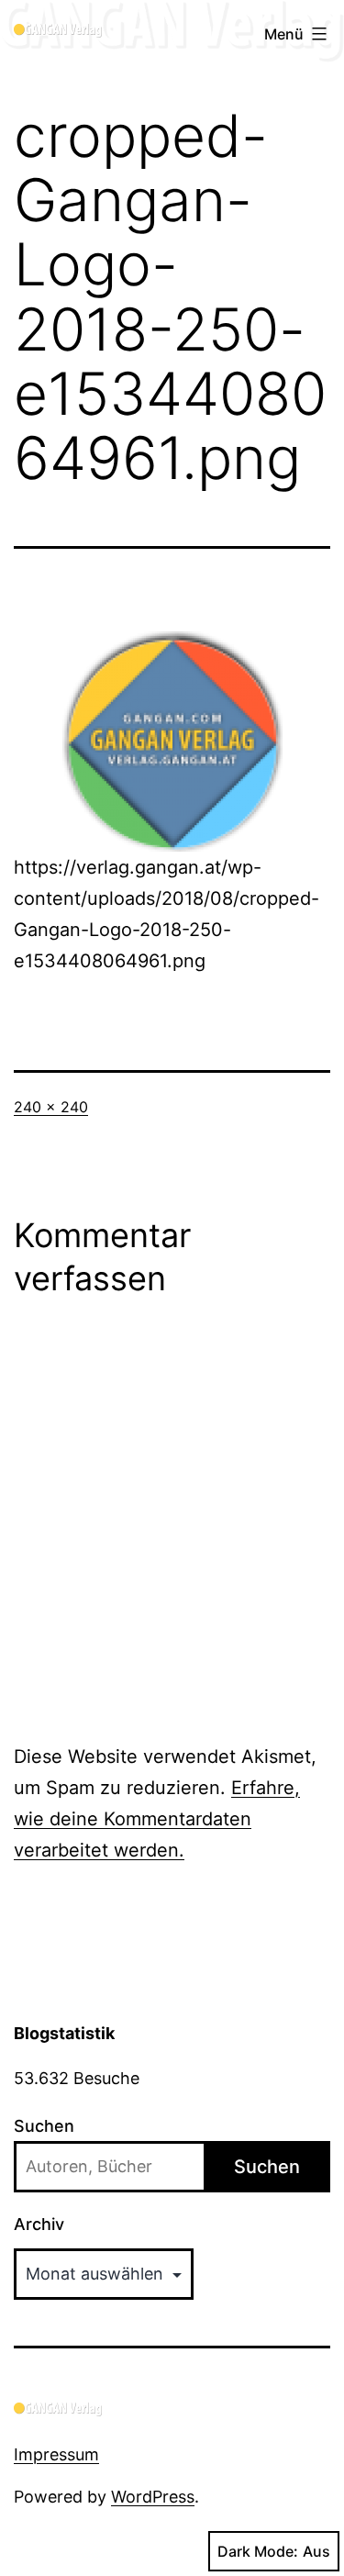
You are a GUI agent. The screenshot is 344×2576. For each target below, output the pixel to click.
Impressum (56, 2454)
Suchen (44, 2126)
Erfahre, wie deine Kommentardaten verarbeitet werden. (157, 1819)
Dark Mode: (258, 2551)
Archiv (39, 2224)
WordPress (153, 2497)
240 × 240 (51, 1107)
